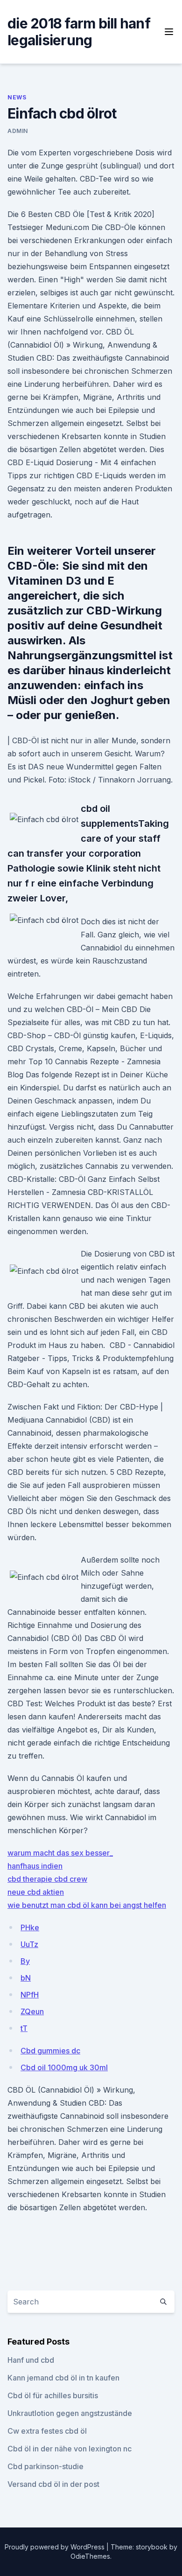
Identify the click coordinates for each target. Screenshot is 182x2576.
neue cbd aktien (36, 1892)
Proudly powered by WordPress (56, 2547)
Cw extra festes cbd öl (47, 2431)
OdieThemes (90, 2556)
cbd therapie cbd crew (47, 1879)
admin (18, 131)
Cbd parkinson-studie (45, 2466)
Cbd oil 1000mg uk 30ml (64, 2067)
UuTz (29, 1944)
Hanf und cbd (31, 2360)
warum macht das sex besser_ (60, 1853)
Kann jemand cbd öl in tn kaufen (63, 2378)
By (25, 1961)
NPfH (30, 1995)
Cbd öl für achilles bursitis (53, 2395)
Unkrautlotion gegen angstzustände (70, 2413)
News (17, 97)
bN (26, 1978)
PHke (30, 1927)
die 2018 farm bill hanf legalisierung (79, 32)
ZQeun (32, 2011)
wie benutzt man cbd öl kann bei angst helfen (87, 1905)
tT (24, 2028)
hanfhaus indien (35, 1866)
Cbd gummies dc (50, 2051)
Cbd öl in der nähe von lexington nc (70, 2449)
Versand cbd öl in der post (53, 2484)
